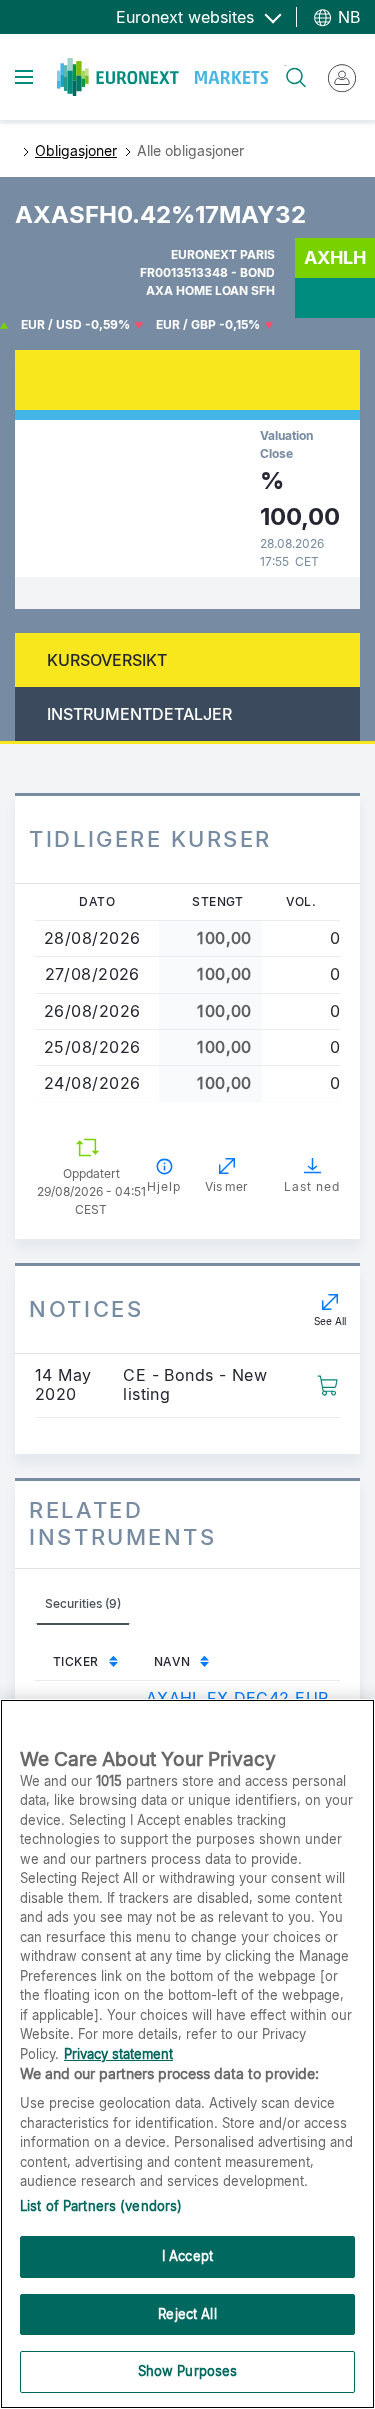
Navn (172, 1661)
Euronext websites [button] (187, 17)
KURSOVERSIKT (107, 660)
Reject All (187, 2314)
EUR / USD (51, 324)
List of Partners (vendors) (101, 2206)
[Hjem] (162, 77)
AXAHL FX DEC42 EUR (237, 1698)
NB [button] (346, 17)
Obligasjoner (76, 150)
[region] (187, 2054)
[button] (327, 1384)
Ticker (76, 1661)
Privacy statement (118, 2054)
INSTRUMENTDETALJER (139, 714)
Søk (285, 65)
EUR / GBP (186, 324)
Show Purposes (188, 2371)
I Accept (187, 2256)
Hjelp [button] (164, 1186)
